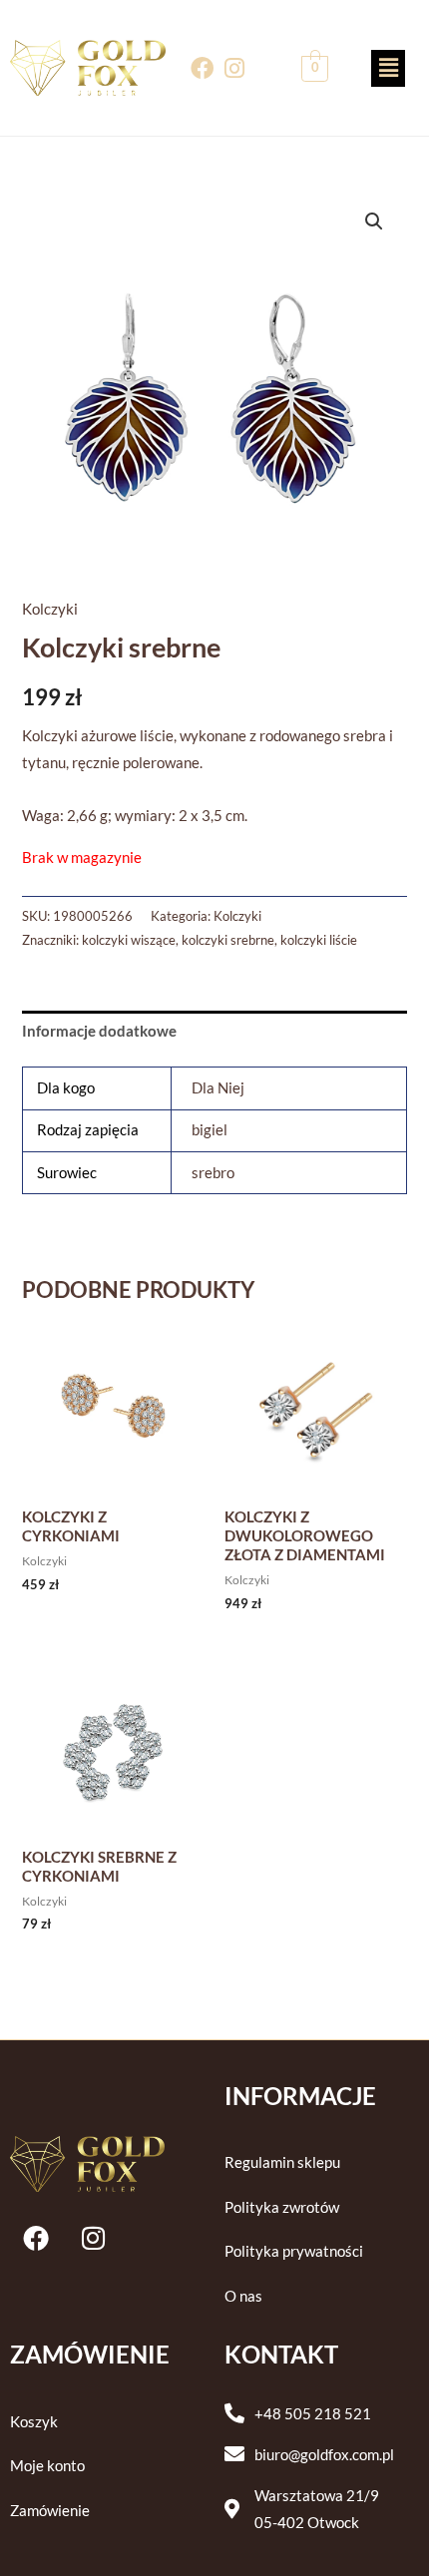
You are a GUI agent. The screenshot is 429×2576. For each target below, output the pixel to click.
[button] (388, 68)
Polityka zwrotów (282, 2207)
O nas (243, 2296)
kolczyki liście (319, 940)
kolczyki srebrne (228, 940)
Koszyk (34, 2422)
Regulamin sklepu (282, 2162)
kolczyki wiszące (129, 940)
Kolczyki (50, 609)
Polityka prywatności (294, 2251)
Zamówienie (50, 2511)
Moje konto (47, 2466)
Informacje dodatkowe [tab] (99, 1031)
